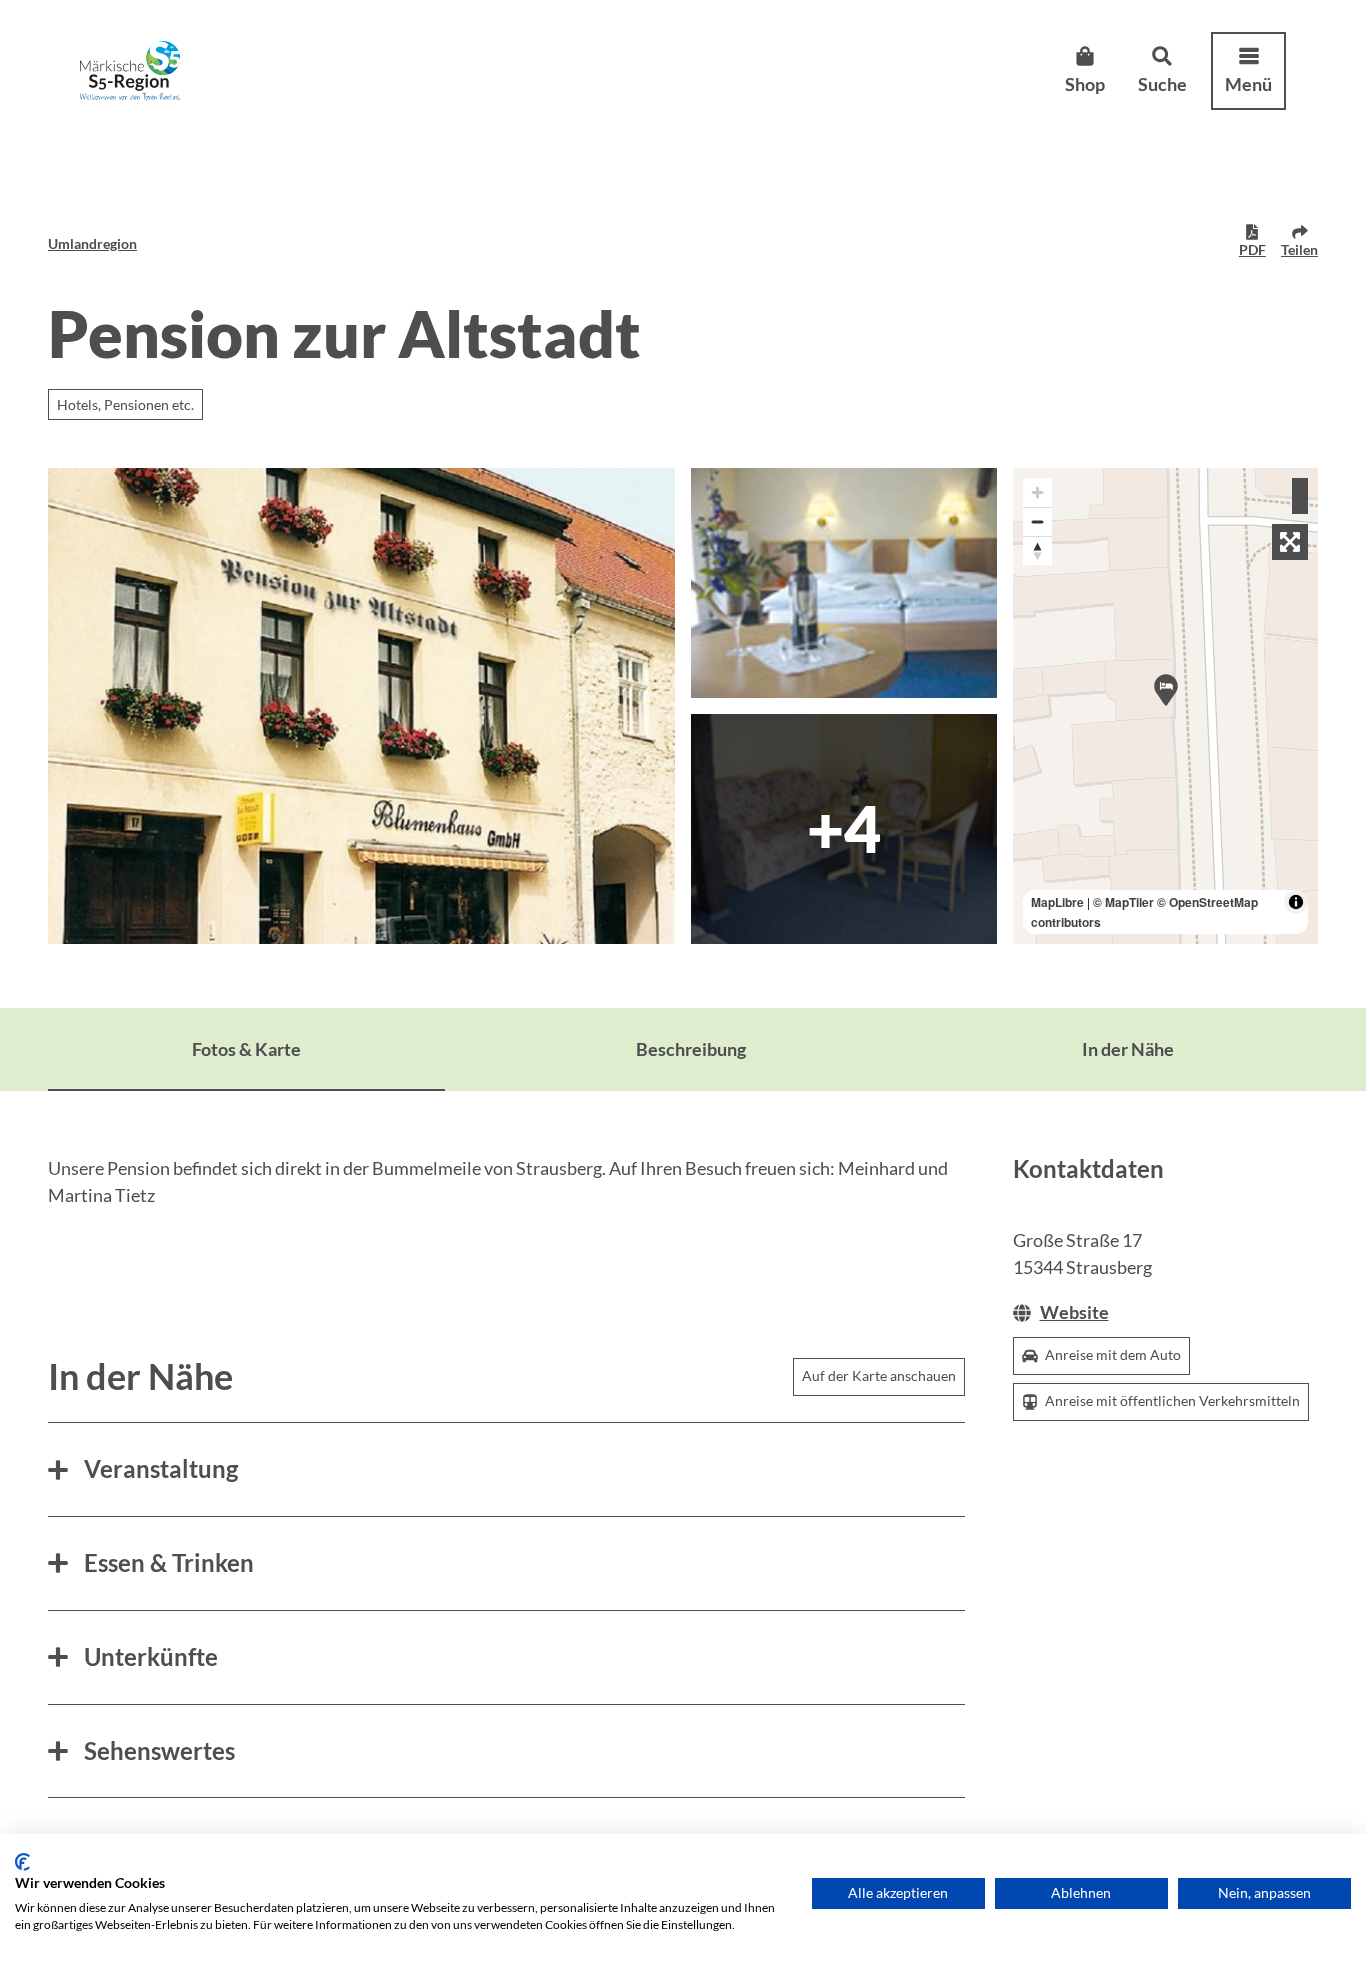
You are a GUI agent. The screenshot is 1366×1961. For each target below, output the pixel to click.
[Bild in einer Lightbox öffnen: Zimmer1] (844, 583)
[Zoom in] (1037, 492)
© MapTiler (1123, 902)
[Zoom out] (1037, 521)
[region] (1166, 706)
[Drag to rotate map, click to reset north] (1037, 550)
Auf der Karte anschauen (879, 1375)
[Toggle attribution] (1296, 902)
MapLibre (1057, 902)
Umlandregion (92, 243)
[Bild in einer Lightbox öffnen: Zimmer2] (844, 829)
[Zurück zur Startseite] (130, 70)
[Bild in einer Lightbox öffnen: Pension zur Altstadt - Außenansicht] (361, 706)
